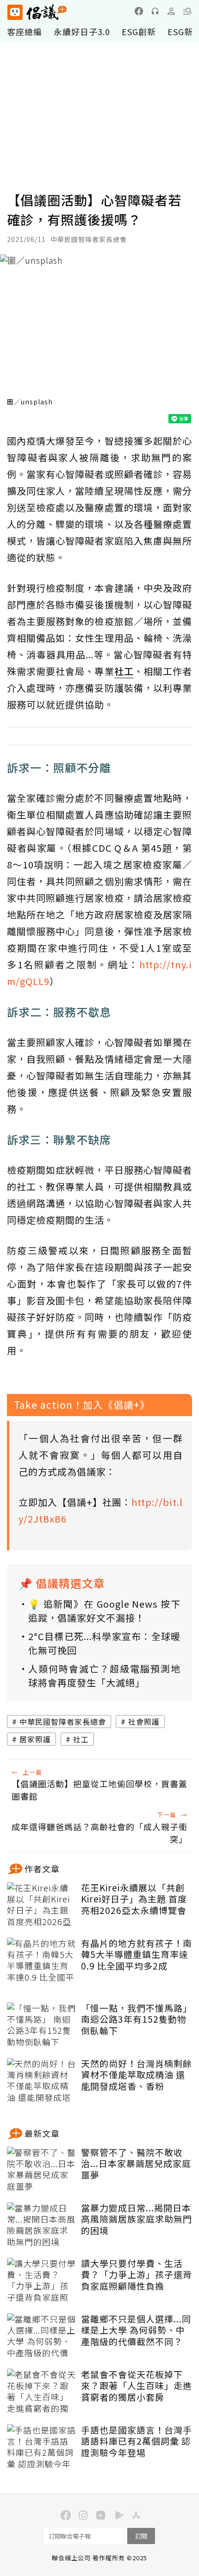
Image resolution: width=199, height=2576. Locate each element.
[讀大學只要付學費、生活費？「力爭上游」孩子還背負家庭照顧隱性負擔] (42, 2281)
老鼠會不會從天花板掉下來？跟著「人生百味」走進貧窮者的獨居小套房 (137, 2386)
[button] (187, 11)
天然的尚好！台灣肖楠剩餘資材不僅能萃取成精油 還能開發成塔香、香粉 (137, 2075)
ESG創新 (139, 31)
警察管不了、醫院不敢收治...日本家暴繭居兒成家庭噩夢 (136, 2164)
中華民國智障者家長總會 (63, 1721)
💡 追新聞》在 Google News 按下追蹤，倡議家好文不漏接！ (104, 1611)
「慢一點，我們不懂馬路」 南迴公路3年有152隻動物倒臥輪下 (137, 2019)
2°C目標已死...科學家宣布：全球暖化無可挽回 (104, 1643)
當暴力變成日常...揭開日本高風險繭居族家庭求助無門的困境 (137, 2219)
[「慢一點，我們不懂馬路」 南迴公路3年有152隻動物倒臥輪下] (42, 2025)
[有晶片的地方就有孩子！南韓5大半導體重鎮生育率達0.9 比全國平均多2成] (42, 1961)
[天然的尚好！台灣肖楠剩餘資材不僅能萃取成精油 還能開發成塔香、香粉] (42, 2081)
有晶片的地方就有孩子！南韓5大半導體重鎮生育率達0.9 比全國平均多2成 (137, 1955)
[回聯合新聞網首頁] (15, 12)
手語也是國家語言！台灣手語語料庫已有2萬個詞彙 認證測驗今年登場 (137, 2441)
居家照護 (35, 1739)
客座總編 (25, 31)
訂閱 (141, 2536)
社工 (81, 1739)
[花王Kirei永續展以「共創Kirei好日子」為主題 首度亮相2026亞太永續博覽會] (42, 1905)
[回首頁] (37, 12)
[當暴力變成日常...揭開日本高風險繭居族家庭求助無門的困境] (42, 2225)
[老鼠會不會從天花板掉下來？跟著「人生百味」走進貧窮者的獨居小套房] (42, 2392)
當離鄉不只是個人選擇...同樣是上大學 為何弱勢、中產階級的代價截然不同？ (136, 2330)
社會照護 (144, 1721)
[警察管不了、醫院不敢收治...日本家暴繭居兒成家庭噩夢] (42, 2170)
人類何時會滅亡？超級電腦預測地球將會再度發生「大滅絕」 (104, 1675)
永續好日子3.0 (82, 31)
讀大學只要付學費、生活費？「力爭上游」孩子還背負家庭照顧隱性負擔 (137, 2275)
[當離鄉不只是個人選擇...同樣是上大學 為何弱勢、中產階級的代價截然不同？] (42, 2336)
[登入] (171, 11)
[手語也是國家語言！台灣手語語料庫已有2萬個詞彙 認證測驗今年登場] (42, 2447)
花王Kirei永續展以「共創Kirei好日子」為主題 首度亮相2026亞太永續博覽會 (134, 1899)
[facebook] (139, 11)
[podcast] (155, 11)
